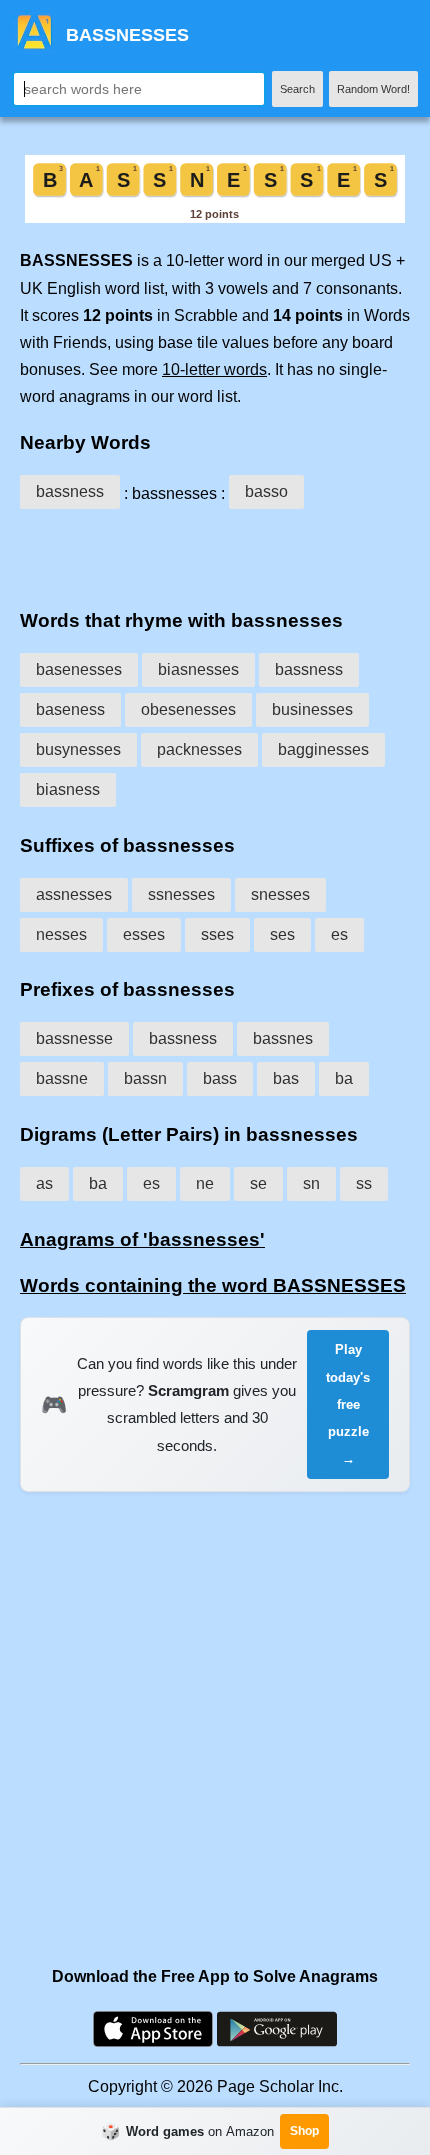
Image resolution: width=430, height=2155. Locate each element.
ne (205, 1183)
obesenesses (188, 709)
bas (286, 1078)
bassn (145, 1078)
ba (344, 1078)
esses (144, 934)
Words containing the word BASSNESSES (213, 1285)
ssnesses (181, 894)
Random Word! (373, 89)
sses (217, 934)
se (258, 1183)
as (44, 1183)
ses (282, 934)
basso (266, 491)
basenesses (79, 669)
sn (311, 1183)
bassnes (283, 1038)
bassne (62, 1078)
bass (220, 1078)
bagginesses (323, 749)
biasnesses (198, 669)
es (339, 934)
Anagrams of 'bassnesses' (142, 1239)
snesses (280, 894)
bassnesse (74, 1038)
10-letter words (214, 369)
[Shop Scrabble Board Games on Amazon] (215, 217)
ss (364, 1183)
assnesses (74, 894)
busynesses (78, 749)
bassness (70, 491)
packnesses (199, 749)
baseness (70, 709)
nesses (61, 934)
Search (297, 89)
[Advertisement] (215, 555)
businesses (312, 709)
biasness (68, 789)
